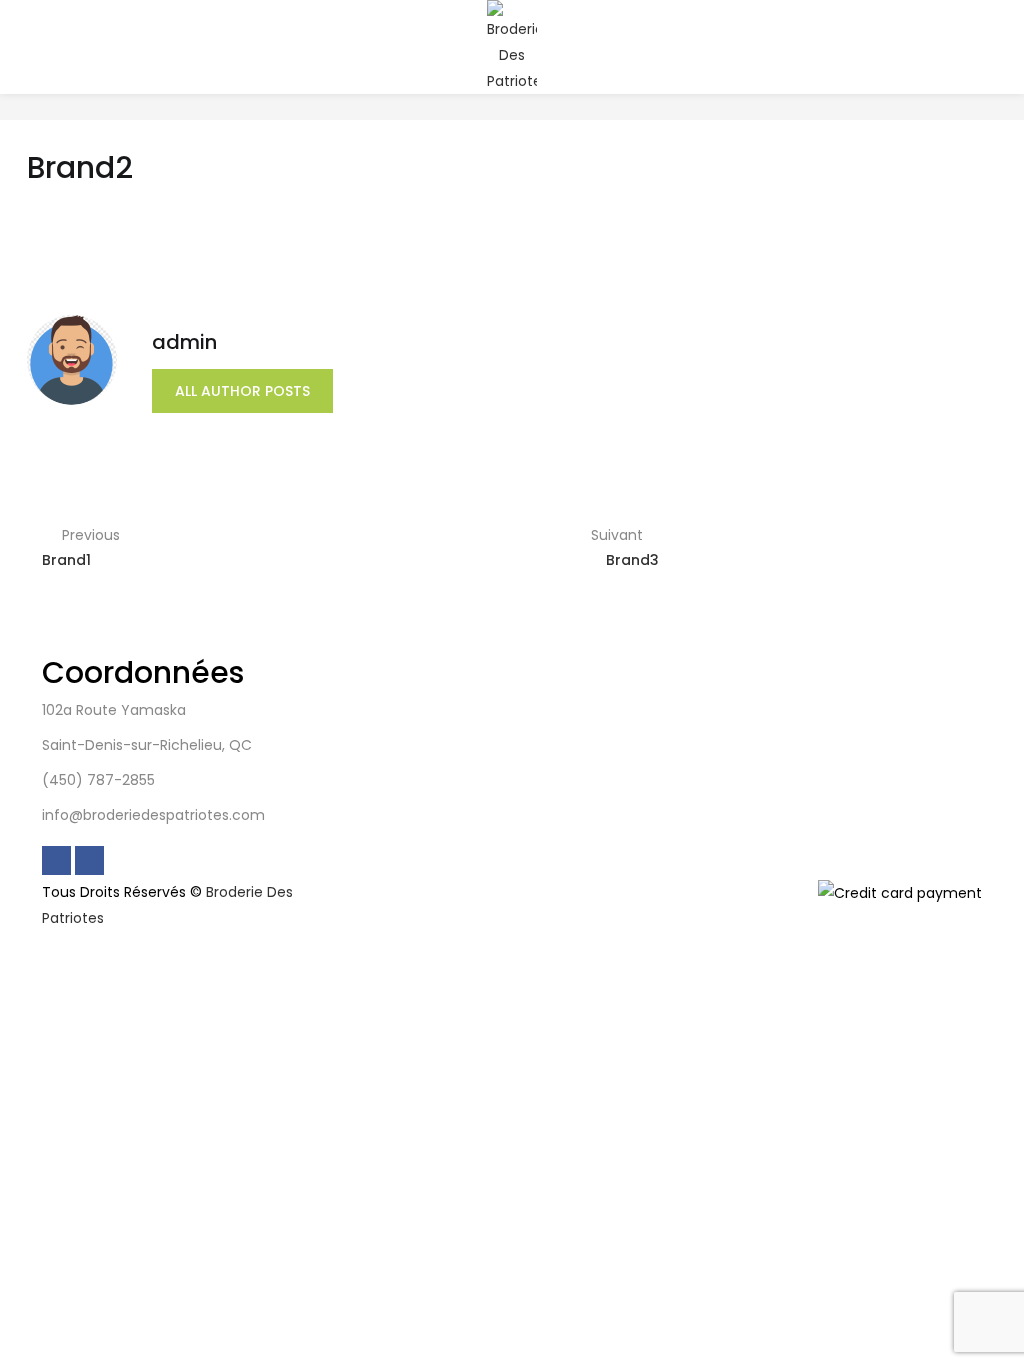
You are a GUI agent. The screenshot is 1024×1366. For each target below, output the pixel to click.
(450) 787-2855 (98, 780)
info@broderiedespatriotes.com (153, 815)
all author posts (242, 391)
